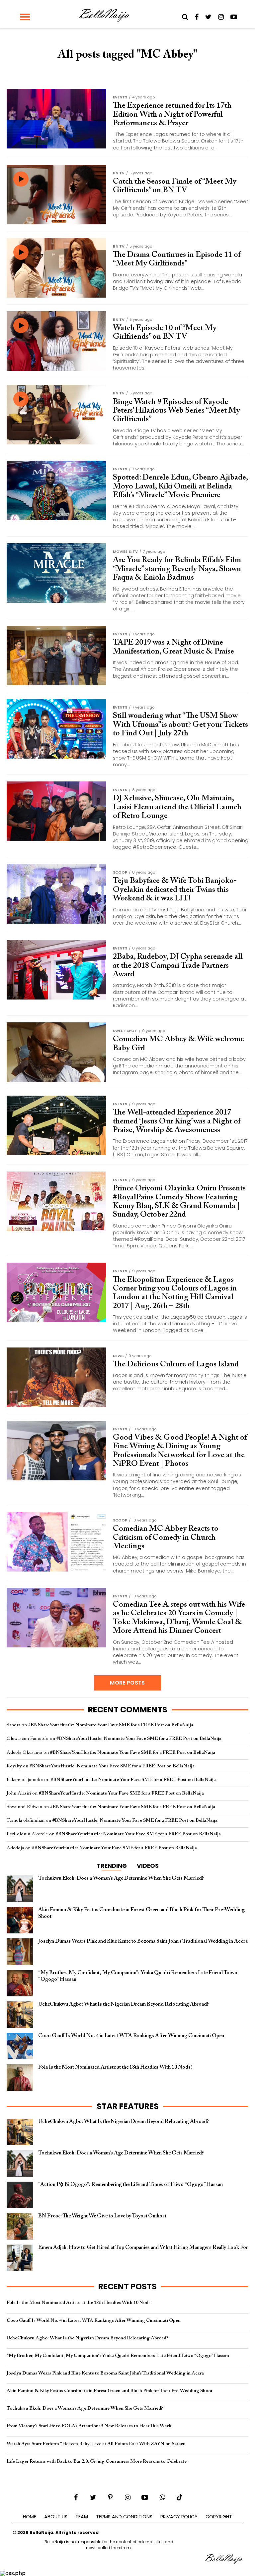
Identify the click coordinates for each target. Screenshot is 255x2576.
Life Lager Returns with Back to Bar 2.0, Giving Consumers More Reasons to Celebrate (97, 2462)
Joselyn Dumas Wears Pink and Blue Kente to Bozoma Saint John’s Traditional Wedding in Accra (105, 2373)
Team (82, 2517)
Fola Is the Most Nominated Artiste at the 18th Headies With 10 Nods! (79, 2303)
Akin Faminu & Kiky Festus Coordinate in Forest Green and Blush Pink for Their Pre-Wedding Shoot (110, 2391)
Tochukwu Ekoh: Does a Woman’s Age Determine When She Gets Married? (85, 2408)
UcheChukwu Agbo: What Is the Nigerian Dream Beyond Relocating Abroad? (87, 2338)
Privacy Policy (179, 2517)
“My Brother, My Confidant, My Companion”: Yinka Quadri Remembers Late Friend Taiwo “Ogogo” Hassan (118, 2356)
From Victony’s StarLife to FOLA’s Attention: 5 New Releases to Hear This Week (89, 2426)
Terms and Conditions (124, 2517)
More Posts (127, 1683)
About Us (56, 2517)
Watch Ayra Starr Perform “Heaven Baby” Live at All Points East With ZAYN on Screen (96, 2444)
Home (30, 2517)
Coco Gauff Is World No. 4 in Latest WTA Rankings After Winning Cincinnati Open (94, 2321)
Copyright (219, 2517)
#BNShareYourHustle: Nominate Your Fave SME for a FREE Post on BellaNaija (111, 1725)
